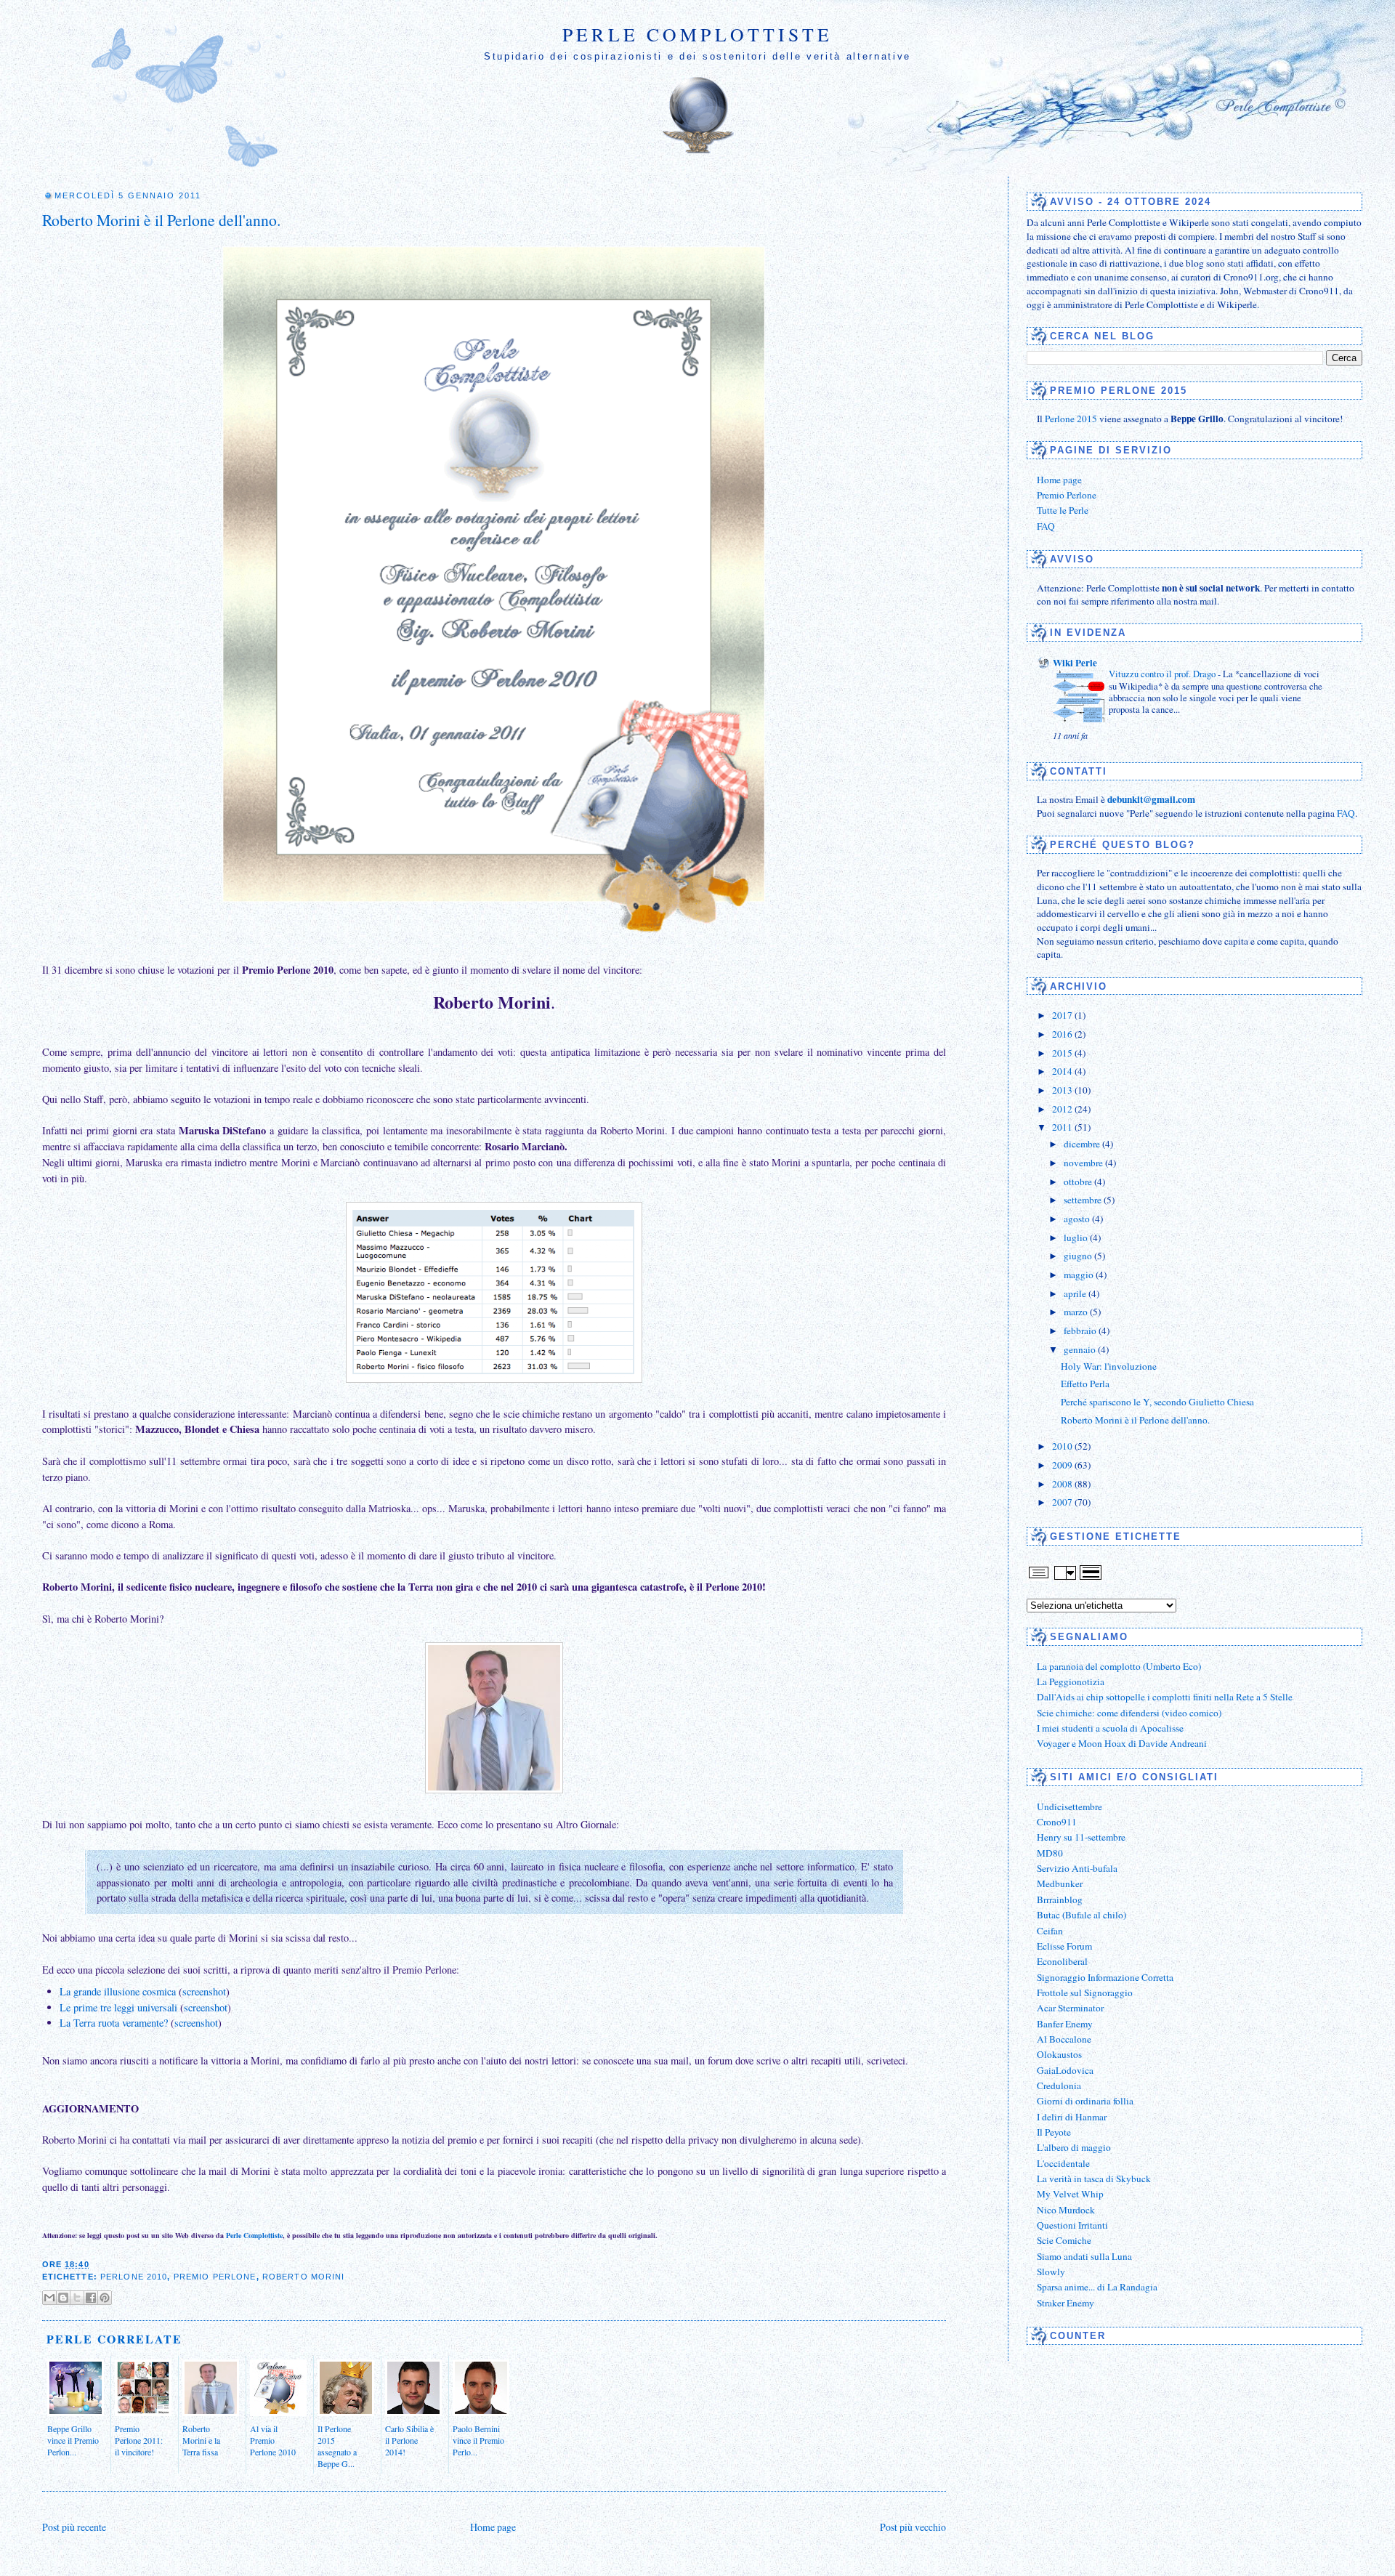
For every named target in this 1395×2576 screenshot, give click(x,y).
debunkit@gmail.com (1151, 799)
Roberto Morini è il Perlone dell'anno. (161, 220)
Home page (493, 2527)
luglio (1077, 1237)
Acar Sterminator (1070, 2008)
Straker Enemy (1066, 2303)
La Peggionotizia (1071, 1681)
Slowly (1051, 2272)
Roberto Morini (304, 2277)
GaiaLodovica (1065, 2070)
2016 (1063, 1034)
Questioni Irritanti (1072, 2225)
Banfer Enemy (1065, 2024)
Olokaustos (1059, 2054)
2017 (1063, 1015)
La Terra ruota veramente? (114, 2023)
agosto (1078, 1219)
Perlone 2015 (1071, 419)
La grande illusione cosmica (118, 1991)
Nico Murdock (1066, 2210)
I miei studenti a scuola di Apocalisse (1110, 1728)
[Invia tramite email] (49, 2298)
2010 (1063, 1446)
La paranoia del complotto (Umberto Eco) (1119, 1666)
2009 (1063, 1465)
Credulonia (1059, 2086)
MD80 (1050, 1853)
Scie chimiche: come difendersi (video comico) (1129, 1713)
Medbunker (1060, 1883)
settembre (1084, 1200)
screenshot (204, 1991)
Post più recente (74, 2527)
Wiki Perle (1075, 663)
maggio (1080, 1275)
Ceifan (1050, 1931)
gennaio (1081, 1349)
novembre (1084, 1163)
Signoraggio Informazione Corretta (1105, 1977)
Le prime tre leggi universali (118, 2007)
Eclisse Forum (1064, 1946)
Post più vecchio (913, 2527)
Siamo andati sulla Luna (1084, 2256)
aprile (1076, 1293)
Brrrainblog (1060, 1899)
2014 (1063, 1071)
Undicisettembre (1069, 1806)
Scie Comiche (1064, 2240)
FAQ (1046, 526)
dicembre (1083, 1144)
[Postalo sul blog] (63, 2298)
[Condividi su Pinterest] (105, 2298)
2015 (1063, 1053)
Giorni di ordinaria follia (1085, 2101)
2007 (1063, 1502)
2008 (1063, 1484)
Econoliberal (1062, 1961)
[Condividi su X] (77, 2298)
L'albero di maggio (1074, 2147)
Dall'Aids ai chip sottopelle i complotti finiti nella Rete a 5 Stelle (1165, 1697)
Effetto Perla (1085, 1384)
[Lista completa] (1039, 1578)
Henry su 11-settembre (1081, 1837)
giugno (1079, 1256)
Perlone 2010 (134, 2277)
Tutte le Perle (1063, 510)
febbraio (1081, 1331)
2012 (1063, 1109)
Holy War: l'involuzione (1109, 1366)
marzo (1077, 1312)
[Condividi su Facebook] (91, 2298)
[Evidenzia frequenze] (1091, 1578)
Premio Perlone (215, 2277)
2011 (1063, 1127)
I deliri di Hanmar (1072, 2117)
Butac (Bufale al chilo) (1081, 1915)
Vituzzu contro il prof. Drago (1163, 674)
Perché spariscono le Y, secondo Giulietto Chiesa (1157, 1402)
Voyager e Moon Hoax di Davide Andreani (1122, 1743)
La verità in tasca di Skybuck (1094, 2179)
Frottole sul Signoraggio (1085, 1992)
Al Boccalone (1064, 2039)
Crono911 (1057, 1822)
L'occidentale (1063, 2163)
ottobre (1079, 1182)
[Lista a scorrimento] (1065, 1578)
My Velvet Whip (1070, 2194)
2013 (1063, 1090)
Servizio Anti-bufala (1077, 1868)
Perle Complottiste (697, 34)
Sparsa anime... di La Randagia (1097, 2287)
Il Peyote (1054, 2132)
